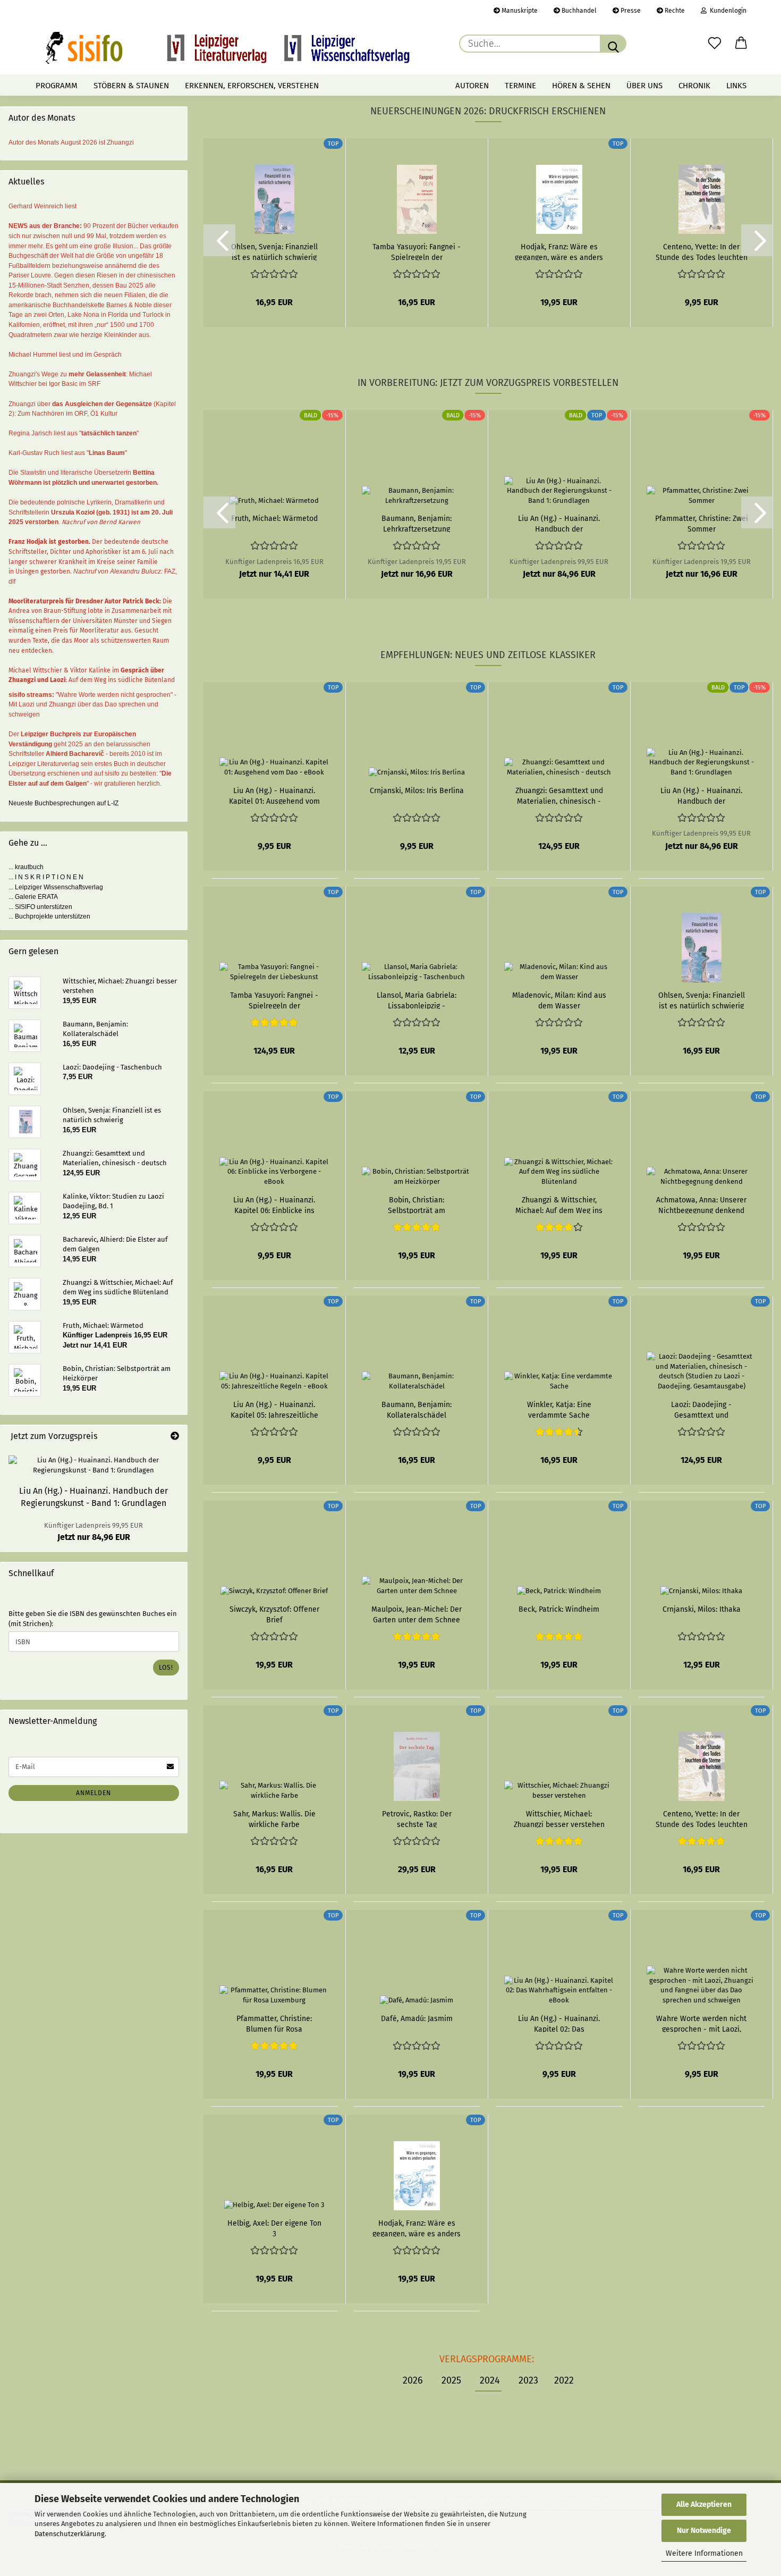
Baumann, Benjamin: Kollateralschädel (417, 1409)
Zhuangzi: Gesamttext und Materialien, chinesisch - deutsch (559, 795)
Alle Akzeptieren (704, 2505)
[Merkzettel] (715, 44)
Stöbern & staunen (131, 86)
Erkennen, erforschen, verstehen (252, 86)
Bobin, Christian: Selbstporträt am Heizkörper (417, 1205)
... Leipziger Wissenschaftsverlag (56, 887)
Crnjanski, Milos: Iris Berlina (417, 791)
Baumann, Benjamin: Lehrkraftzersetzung (417, 523)
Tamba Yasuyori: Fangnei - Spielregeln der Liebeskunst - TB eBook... (417, 251)
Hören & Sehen (581, 86)
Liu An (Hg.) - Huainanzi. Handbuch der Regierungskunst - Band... (559, 523)
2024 (490, 2380)
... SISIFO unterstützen (40, 907)
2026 (413, 2380)
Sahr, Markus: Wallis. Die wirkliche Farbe (274, 1819)
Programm (57, 86)
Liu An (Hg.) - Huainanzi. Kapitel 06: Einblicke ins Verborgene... (274, 1205)
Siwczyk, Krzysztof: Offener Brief (274, 1614)
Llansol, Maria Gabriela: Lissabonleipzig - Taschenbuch (417, 1000)
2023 (528, 2380)
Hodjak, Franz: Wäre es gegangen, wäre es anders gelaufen (559, 251)
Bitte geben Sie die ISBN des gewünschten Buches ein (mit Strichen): (93, 1619)
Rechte (674, 11)
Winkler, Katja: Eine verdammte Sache (559, 1409)
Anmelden (94, 1793)
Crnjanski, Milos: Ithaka (702, 1609)
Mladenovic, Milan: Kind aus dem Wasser (559, 1000)
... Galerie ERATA (33, 897)
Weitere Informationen (704, 2553)
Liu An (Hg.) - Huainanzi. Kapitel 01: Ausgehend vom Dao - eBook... (274, 795)
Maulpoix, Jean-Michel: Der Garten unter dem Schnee (417, 1614)
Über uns (644, 86)
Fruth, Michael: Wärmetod (274, 519)
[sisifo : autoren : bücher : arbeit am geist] (228, 48)
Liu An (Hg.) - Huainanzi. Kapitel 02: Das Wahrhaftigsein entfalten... (559, 2023)
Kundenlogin (727, 11)
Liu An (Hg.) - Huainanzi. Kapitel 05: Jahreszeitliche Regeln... (274, 1409)
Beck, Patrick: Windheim (559, 1609)
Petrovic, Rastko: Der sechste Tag (417, 1819)
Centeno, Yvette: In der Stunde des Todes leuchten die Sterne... (702, 251)
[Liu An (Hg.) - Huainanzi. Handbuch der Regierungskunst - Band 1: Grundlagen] (94, 1465)
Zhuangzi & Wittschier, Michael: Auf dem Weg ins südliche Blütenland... (559, 1205)
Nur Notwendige (704, 2531)
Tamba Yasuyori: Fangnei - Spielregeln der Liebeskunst (274, 1000)
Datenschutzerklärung (70, 2534)
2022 (564, 2380)
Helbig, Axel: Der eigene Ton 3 (274, 2228)
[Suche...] (613, 44)
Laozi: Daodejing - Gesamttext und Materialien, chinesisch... (702, 1409)
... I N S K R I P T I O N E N (46, 877)
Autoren (472, 86)
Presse (630, 11)
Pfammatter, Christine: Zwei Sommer (702, 523)
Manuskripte (519, 11)
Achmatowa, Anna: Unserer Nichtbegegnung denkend (701, 1205)
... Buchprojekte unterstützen (49, 916)
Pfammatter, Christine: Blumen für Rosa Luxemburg (274, 2023)
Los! (166, 1668)
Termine (520, 86)
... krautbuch (26, 867)
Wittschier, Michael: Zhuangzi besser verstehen (559, 1819)
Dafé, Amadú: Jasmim (417, 2019)
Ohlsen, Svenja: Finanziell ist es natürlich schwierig (274, 251)
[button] (741, 44)
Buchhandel (578, 11)
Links (736, 86)
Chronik (694, 86)
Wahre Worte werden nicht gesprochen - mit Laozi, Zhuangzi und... (701, 2023)
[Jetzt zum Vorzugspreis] (175, 1437)
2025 (451, 2380)
